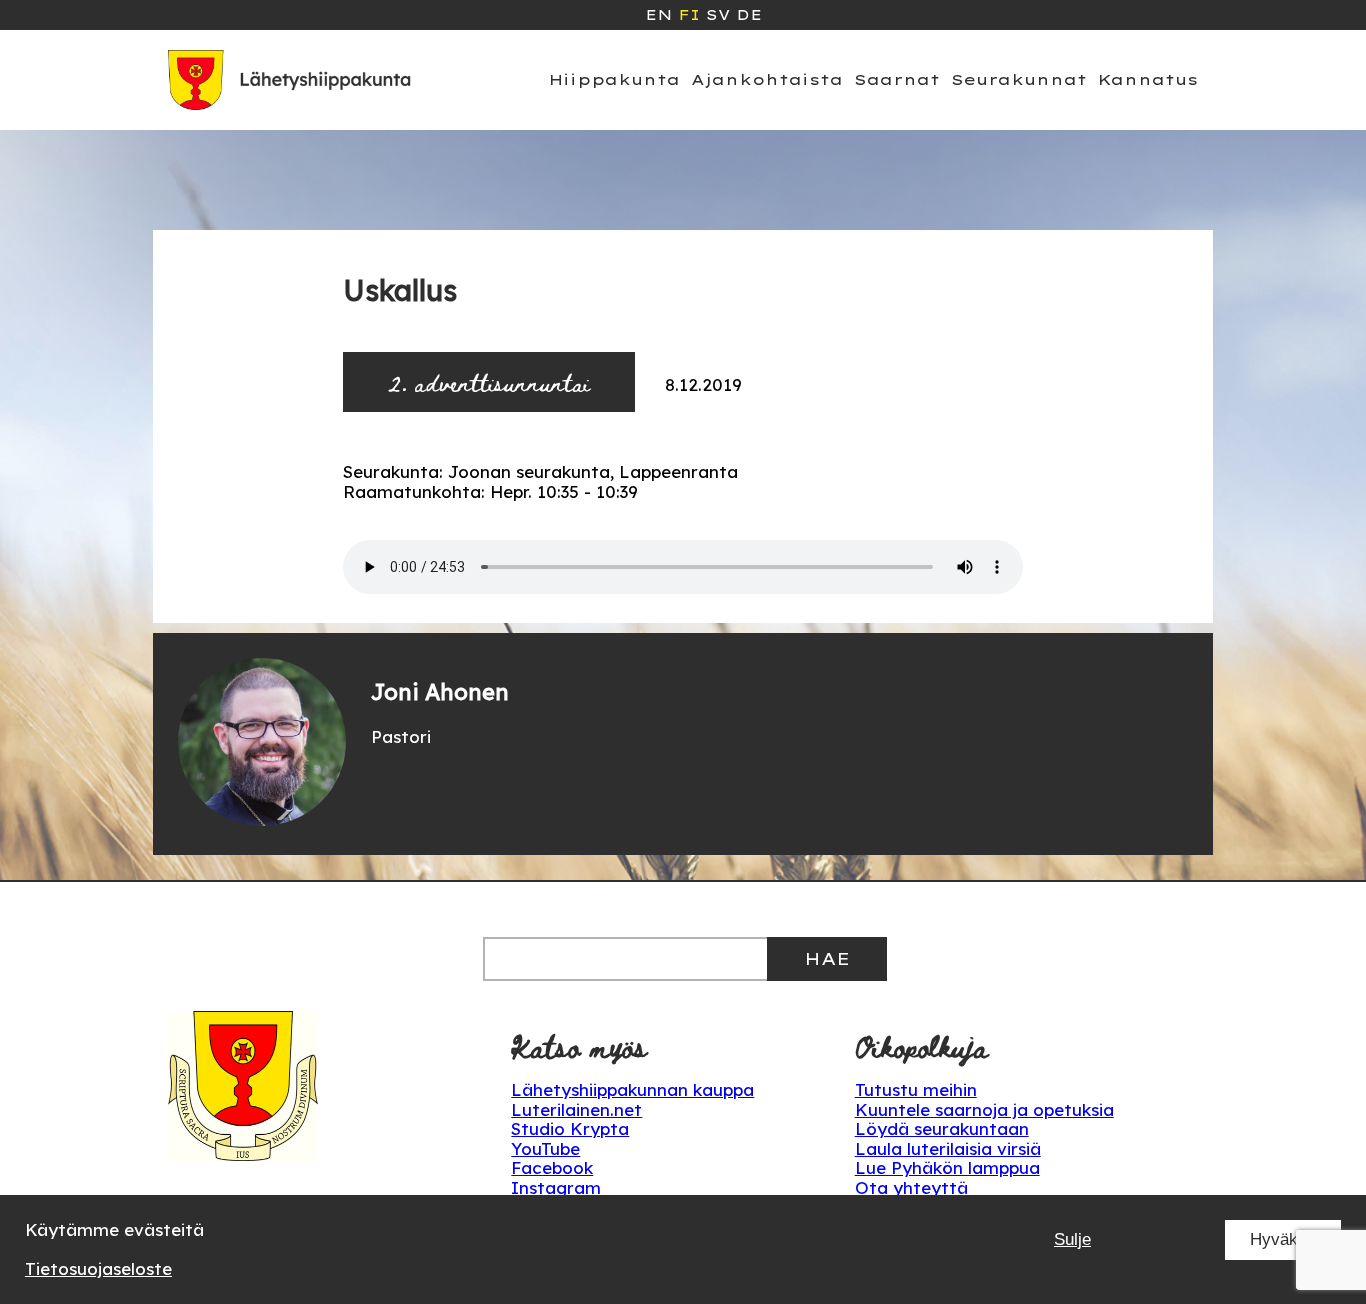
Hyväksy (1283, 1239)
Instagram (556, 1187)
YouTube (545, 1148)
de (749, 15)
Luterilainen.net (576, 1109)
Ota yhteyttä (911, 1187)
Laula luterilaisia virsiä (948, 1148)
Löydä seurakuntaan (942, 1128)
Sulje (1072, 1239)
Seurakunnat (1019, 79)
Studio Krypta (570, 1128)
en (658, 15)
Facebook (552, 1167)
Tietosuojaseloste (98, 1268)
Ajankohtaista (767, 79)
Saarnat (897, 79)
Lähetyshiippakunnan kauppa (632, 1089)
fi (689, 15)
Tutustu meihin (916, 1089)
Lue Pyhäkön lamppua (947, 1167)
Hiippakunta (614, 79)
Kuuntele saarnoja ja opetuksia (984, 1109)
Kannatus (1148, 79)
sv (718, 15)
